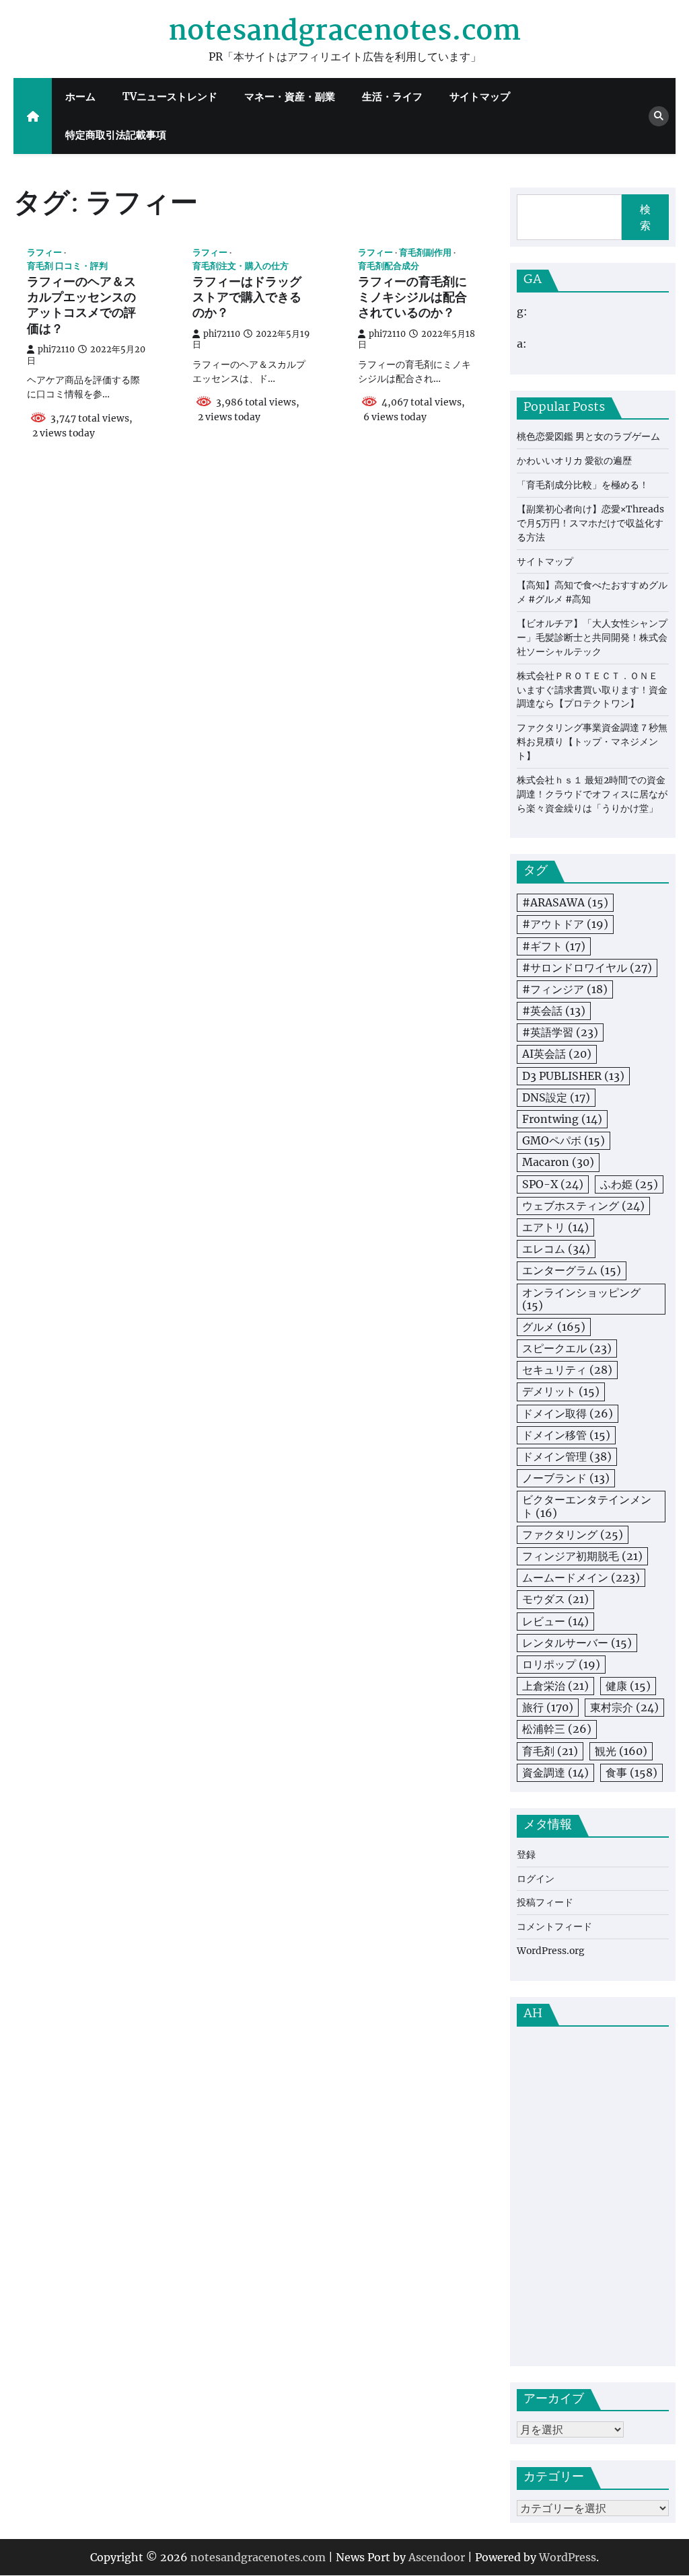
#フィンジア (565, 989)
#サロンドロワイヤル (587, 968)
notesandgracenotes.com (344, 32)
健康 (628, 1686)
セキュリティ (567, 1370)
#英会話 (554, 1011)
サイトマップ (480, 96)
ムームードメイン (581, 1577)
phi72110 (56, 349)
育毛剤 (550, 1751)
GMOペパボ (564, 1140)
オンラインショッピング (581, 1299)
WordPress (568, 2557)
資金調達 (555, 1772)
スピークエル (567, 1348)
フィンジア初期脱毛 (582, 1556)
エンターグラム (572, 1270)
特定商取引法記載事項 (116, 135)
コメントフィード (554, 1926)
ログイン (536, 1879)
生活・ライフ (392, 96)
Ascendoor (437, 2557)
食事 (631, 1772)
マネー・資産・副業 (290, 96)
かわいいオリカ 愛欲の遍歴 (574, 461)
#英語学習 (560, 1032)
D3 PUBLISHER (573, 1076)
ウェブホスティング (583, 1206)
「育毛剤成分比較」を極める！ (583, 485)
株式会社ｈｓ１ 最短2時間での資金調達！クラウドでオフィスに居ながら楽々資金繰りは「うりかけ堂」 (592, 794)
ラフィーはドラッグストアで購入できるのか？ (247, 299)
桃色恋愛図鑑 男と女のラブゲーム (588, 436)
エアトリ (555, 1227)
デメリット (561, 1391)
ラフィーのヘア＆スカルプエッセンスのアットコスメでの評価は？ (81, 307)
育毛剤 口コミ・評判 (67, 266)
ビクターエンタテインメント (587, 1506)
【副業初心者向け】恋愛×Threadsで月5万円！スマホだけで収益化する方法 (590, 523)
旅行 (548, 1707)
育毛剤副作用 (425, 252)
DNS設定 (556, 1097)
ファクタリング (573, 1534)
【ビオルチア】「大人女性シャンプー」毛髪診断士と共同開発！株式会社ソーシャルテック (592, 637)
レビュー (555, 1621)
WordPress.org (550, 1951)
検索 (645, 217)
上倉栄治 (555, 1686)
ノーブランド (566, 1478)
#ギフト (554, 946)
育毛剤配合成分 (389, 266)
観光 (621, 1751)
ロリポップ (561, 1664)
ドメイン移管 (566, 1435)
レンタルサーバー (577, 1643)
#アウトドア (565, 924)
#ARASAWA (565, 902)
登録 (526, 1855)
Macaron (558, 1162)
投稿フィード (545, 1902)
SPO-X (553, 1184)
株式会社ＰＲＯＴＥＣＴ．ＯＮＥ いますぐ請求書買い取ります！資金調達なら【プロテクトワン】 (592, 690)
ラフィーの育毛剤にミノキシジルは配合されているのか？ (412, 299)
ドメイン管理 (567, 1456)
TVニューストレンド (170, 96)
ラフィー (44, 252)
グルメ (554, 1327)
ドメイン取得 (568, 1413)
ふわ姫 (629, 1184)
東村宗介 (624, 1707)
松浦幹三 (557, 1729)
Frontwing (562, 1119)
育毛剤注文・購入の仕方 (241, 266)
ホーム (80, 96)
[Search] (659, 116)
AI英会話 (557, 1054)
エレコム (556, 1249)
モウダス (555, 1599)
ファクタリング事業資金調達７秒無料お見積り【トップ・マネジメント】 (592, 742)
